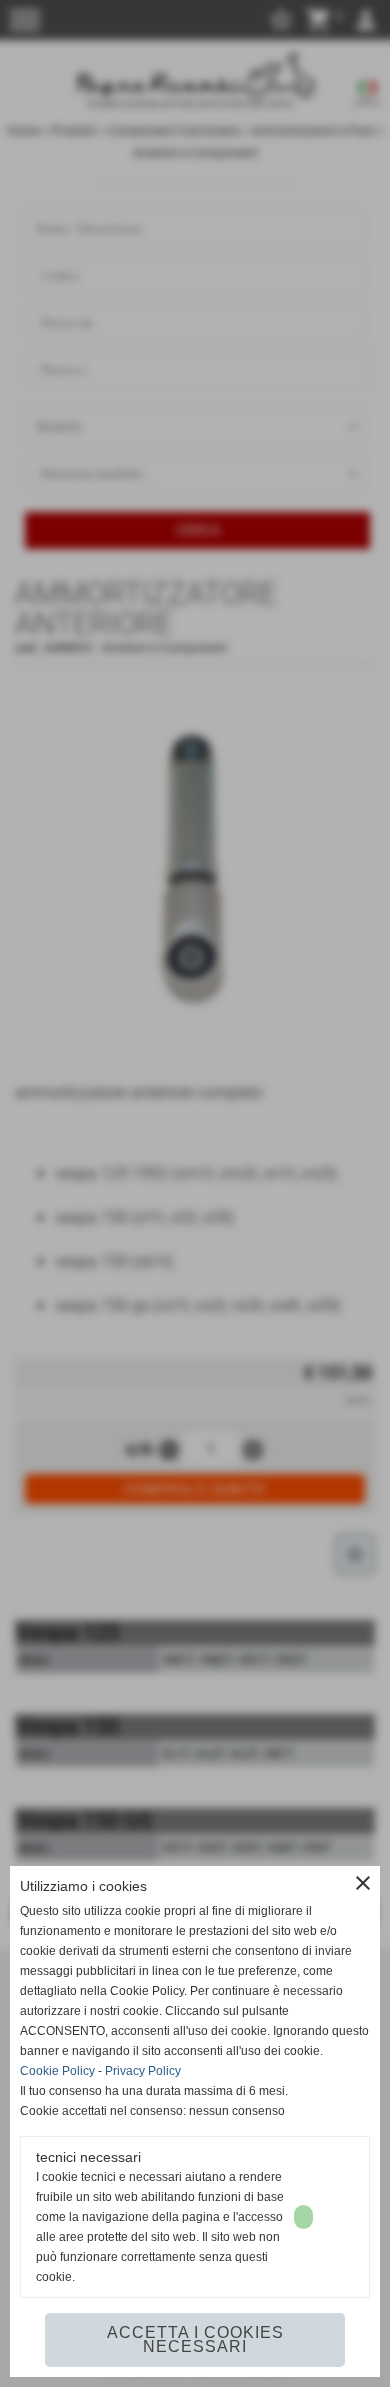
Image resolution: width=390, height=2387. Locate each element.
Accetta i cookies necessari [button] (195, 2339)
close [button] (363, 1883)
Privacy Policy (143, 2071)
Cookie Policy (57, 2071)
